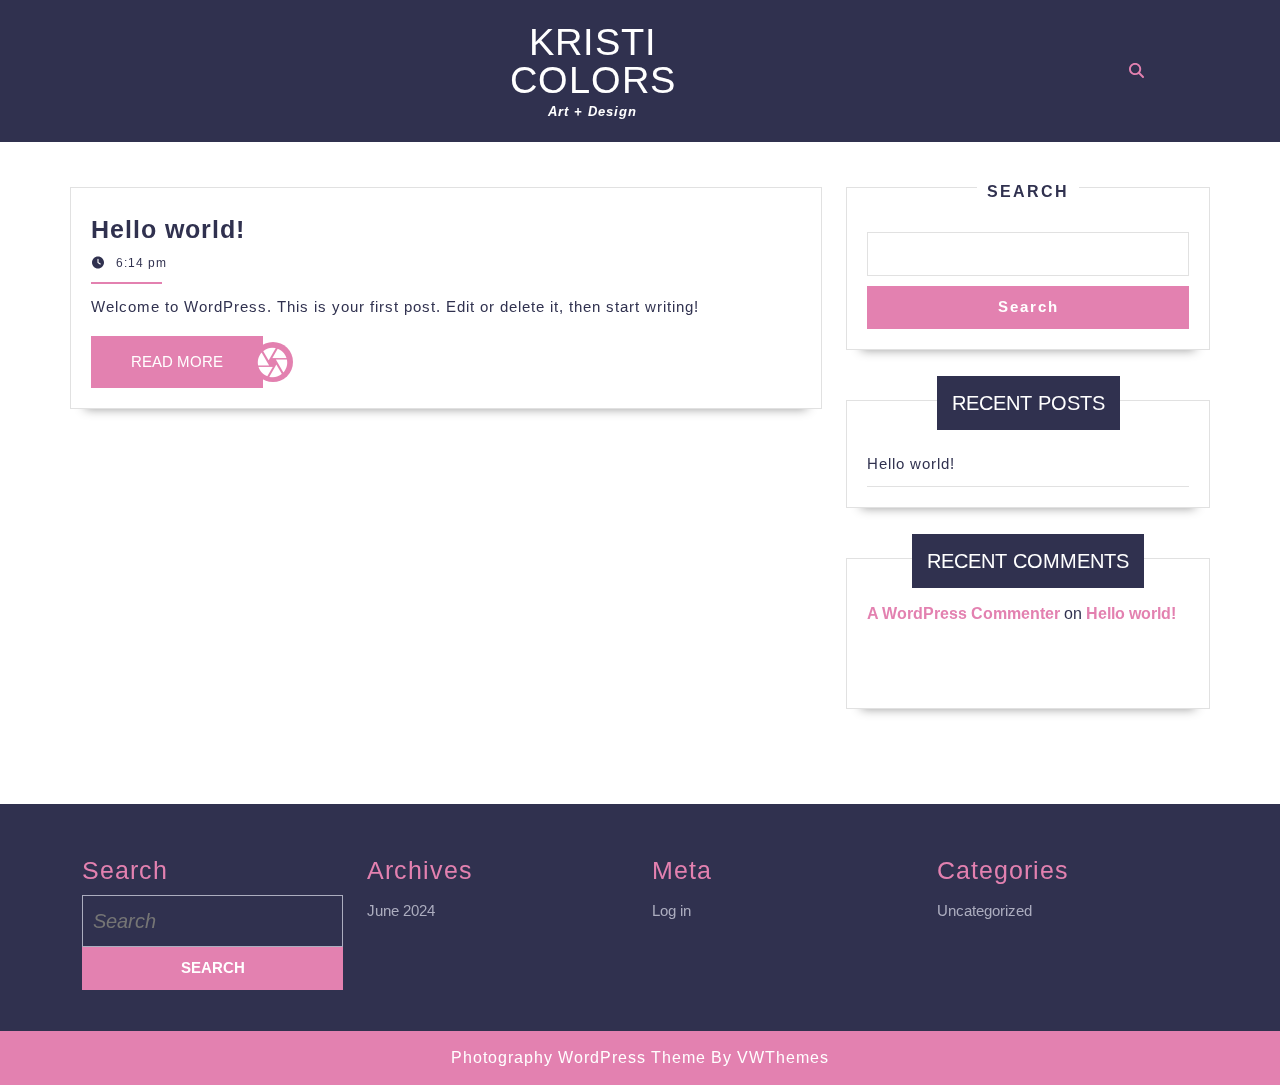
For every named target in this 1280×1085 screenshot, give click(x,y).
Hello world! (168, 229)
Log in (671, 910)
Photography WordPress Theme (578, 1057)
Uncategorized (984, 910)
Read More (197, 370)
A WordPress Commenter (963, 613)
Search (1028, 191)
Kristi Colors (593, 61)
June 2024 (401, 910)
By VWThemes (770, 1057)
